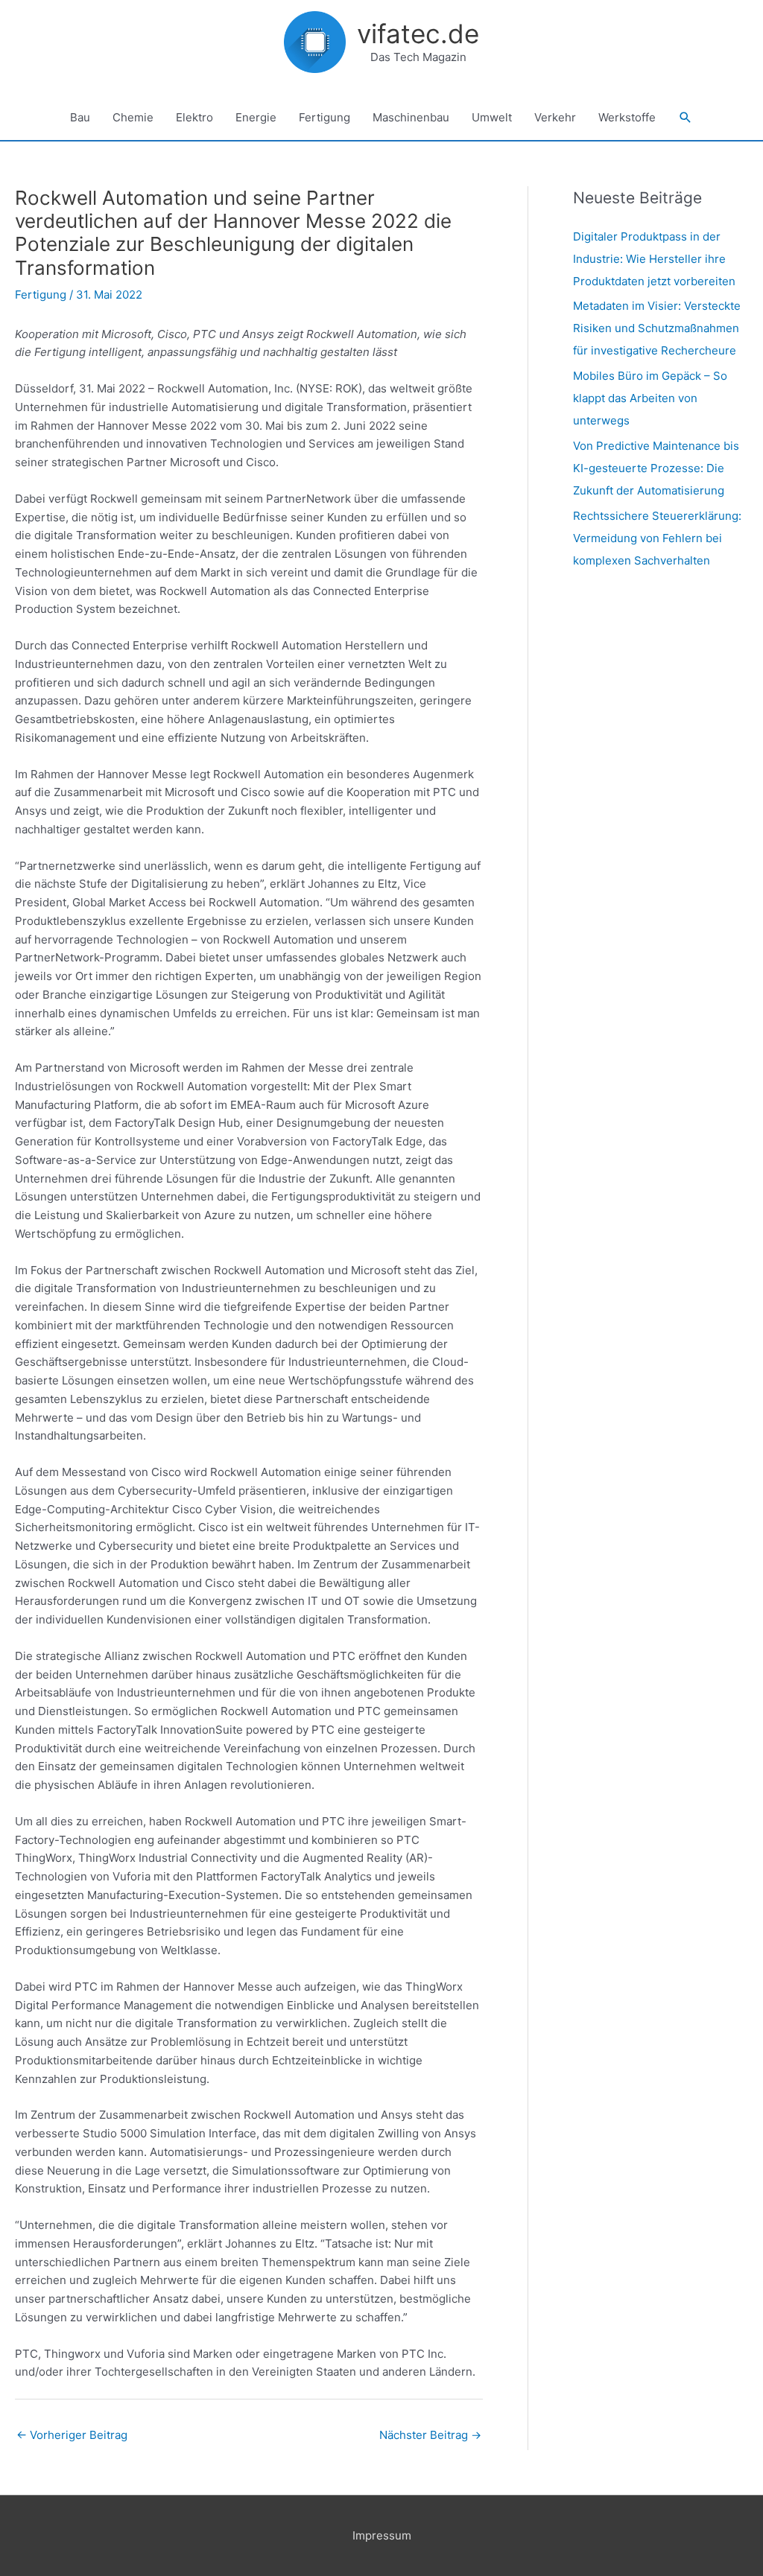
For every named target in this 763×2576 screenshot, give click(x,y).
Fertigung (324, 117)
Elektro (194, 117)
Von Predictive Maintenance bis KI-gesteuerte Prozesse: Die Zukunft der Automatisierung (656, 468)
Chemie (133, 117)
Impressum (382, 2535)
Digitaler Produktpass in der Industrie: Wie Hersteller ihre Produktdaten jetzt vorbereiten (654, 259)
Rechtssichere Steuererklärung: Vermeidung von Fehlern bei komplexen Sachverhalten (657, 538)
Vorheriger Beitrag (72, 2435)
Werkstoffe (627, 117)
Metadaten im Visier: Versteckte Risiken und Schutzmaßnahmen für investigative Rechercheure (657, 328)
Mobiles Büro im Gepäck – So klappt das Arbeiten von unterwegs (650, 398)
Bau (80, 117)
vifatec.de (418, 34)
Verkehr (555, 117)
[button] (686, 118)
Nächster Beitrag (430, 2435)
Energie (256, 117)
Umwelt (492, 117)
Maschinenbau (411, 117)
